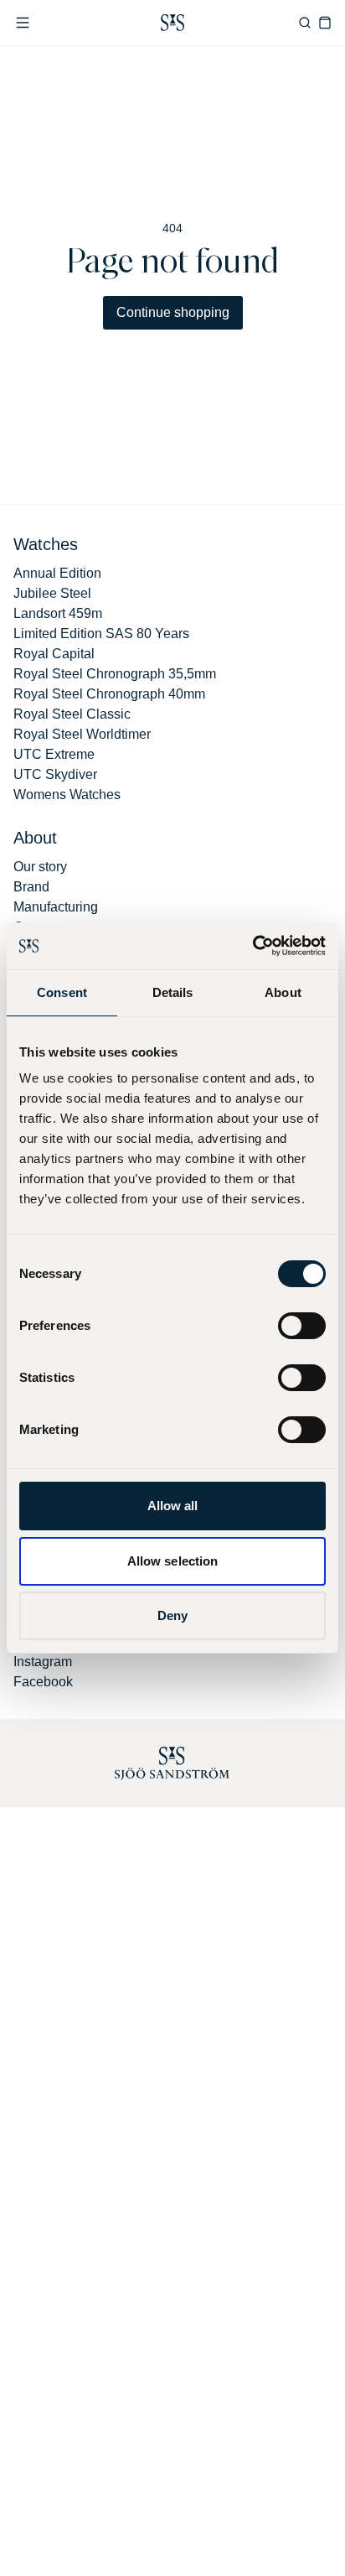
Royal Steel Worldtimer (82, 734)
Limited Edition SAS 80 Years (101, 634)
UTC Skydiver (55, 774)
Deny (172, 1615)
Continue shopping (173, 312)
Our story (40, 867)
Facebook (43, 1682)
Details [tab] (173, 992)
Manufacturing (56, 907)
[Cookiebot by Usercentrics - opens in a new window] (252, 946)
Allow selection (173, 1561)
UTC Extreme (54, 754)
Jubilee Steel (52, 593)
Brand (31, 887)
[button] (23, 23)
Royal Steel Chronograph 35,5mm (115, 674)
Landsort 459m (58, 613)
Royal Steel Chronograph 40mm (109, 694)
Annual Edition (57, 573)
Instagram (43, 1662)
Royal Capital (54, 654)
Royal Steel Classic (72, 714)
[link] (172, 23)
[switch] (302, 1326)
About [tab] (283, 992)
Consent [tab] (62, 992)
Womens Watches (67, 795)
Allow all (173, 1506)
